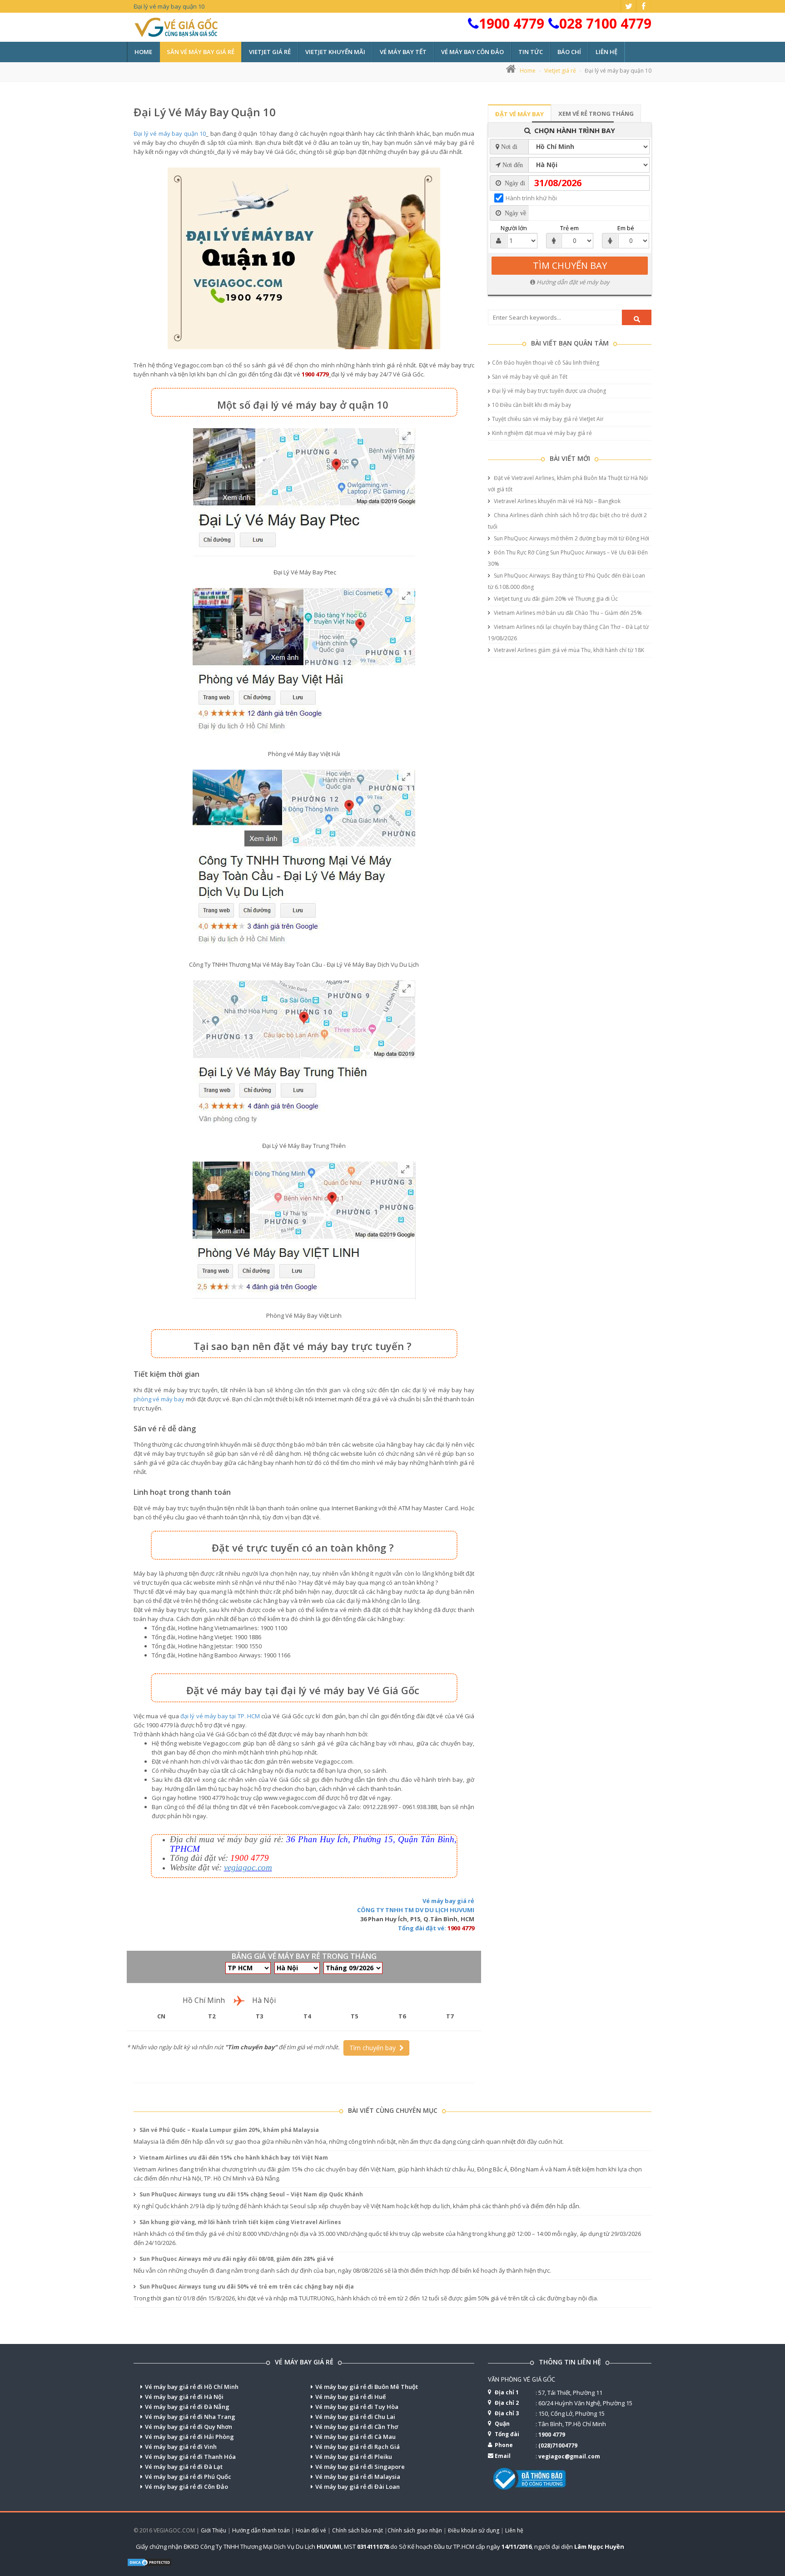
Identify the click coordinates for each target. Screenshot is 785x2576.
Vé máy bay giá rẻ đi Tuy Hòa (357, 2407)
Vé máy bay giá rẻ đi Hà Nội (184, 2397)
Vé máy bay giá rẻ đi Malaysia (358, 2477)
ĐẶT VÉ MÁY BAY (519, 114)
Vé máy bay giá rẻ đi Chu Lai (355, 2417)
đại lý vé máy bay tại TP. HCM (220, 1716)
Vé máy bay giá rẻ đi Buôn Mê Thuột (367, 2387)
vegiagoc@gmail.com (569, 2456)
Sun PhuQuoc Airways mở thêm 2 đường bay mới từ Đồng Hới (571, 538)
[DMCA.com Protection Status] (149, 2561)
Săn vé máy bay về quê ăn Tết (530, 377)
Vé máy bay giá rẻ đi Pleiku (354, 2457)
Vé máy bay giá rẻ (448, 1901)
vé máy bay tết (403, 52)
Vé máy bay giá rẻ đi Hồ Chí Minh (192, 2387)
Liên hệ (606, 52)
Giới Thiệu (214, 2530)
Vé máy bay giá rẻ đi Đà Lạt (184, 2467)
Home (143, 52)
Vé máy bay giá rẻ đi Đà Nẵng (187, 2407)
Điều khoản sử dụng (474, 2530)
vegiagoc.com (248, 1867)
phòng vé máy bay (159, 1399)
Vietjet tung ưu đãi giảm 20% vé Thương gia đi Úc (555, 599)
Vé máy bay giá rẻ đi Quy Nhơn (189, 2427)
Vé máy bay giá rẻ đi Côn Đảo (186, 2487)
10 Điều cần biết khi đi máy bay (532, 405)
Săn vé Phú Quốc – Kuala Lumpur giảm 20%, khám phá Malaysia (229, 2130)
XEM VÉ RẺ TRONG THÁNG (596, 114)
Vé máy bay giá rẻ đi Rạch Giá (358, 2447)
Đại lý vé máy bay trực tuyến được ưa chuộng (549, 391)
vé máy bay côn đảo (472, 52)
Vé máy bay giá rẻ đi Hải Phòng (189, 2437)
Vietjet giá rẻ (560, 71)
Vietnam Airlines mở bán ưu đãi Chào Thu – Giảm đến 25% (567, 613)
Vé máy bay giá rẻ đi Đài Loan (358, 2487)
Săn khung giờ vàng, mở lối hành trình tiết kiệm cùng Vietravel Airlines (240, 2222)
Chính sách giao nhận (415, 2530)
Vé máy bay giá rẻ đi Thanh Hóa (190, 2457)
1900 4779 (512, 23)
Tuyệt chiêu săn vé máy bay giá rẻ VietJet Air (548, 419)
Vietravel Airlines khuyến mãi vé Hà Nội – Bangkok (556, 501)
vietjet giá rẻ (270, 52)
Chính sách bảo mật (358, 2530)
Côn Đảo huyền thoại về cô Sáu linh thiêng (546, 363)
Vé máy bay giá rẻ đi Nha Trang (190, 2417)
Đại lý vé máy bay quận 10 (205, 112)
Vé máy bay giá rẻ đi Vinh (181, 2447)
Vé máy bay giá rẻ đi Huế (350, 2397)
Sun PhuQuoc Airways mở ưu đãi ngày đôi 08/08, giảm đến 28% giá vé (236, 2259)
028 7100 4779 (605, 23)
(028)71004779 (558, 2445)
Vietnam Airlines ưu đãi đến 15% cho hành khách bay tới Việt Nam (233, 2158)
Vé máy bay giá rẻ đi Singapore (360, 2467)
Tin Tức (531, 52)
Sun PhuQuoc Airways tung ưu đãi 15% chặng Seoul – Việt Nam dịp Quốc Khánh (251, 2194)
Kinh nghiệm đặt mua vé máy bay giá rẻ (542, 433)
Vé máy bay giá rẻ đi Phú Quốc (188, 2477)
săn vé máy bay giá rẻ (201, 52)
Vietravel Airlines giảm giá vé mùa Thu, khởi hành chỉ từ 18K (568, 650)
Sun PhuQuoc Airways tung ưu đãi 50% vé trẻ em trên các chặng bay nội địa (246, 2287)
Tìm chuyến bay (374, 2048)
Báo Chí (569, 52)
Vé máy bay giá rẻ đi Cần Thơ (357, 2427)
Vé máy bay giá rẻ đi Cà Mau (355, 2437)
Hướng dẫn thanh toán (261, 2530)
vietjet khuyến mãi (335, 52)
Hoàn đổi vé (311, 2530)
